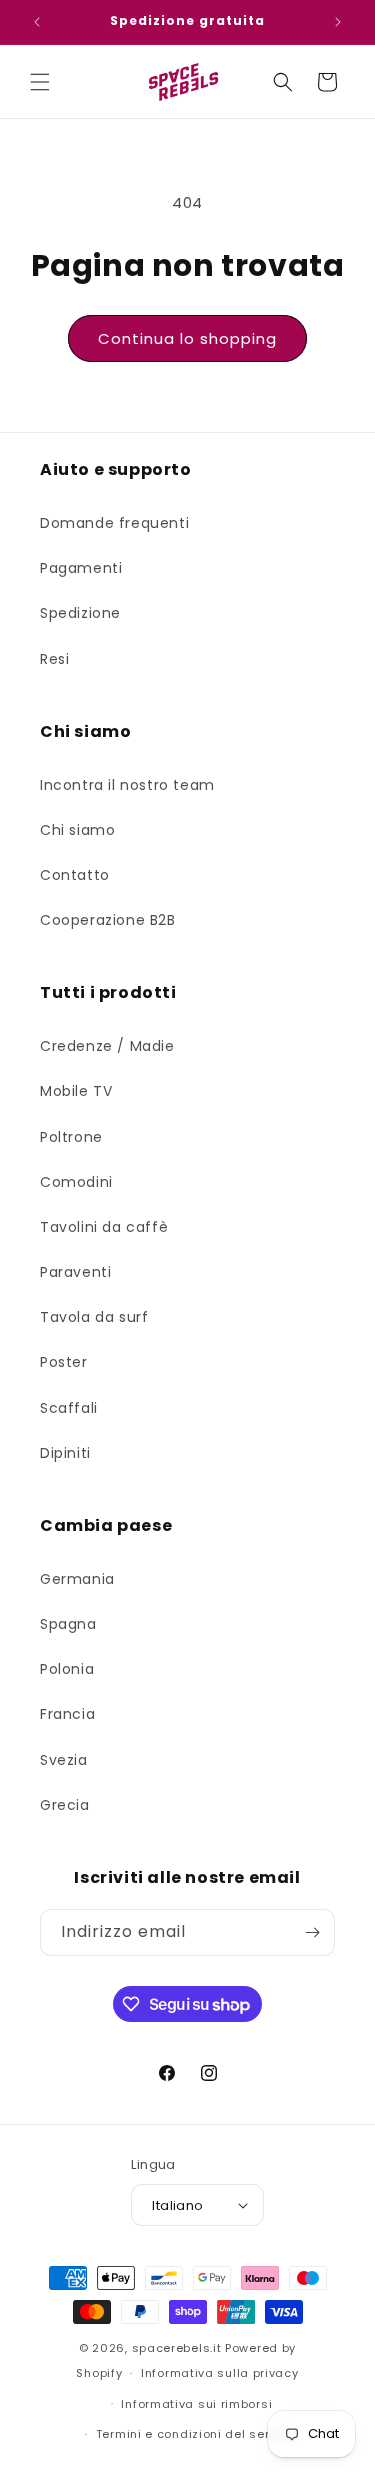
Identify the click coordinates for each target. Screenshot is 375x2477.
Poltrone (71, 1137)
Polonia (67, 1669)
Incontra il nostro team (127, 785)
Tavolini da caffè (104, 1227)
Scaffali (69, 1408)
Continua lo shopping (187, 338)
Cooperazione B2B (108, 920)
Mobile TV (76, 1091)
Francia (67, 1714)
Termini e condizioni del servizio (197, 2434)
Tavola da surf (94, 1317)
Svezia (64, 1760)
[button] (40, 82)
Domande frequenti (114, 523)
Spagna (68, 1624)
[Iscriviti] (312, 1932)
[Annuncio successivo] (338, 22)
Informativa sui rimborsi (196, 2404)
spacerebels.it (177, 2348)
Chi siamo (77, 830)
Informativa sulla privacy (220, 2373)
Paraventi (75, 1272)
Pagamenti (81, 568)
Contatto (75, 875)
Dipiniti (65, 1453)
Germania (77, 1579)
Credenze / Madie (107, 1046)
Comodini (76, 1182)
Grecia (65, 1805)
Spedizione (80, 613)
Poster (64, 1362)
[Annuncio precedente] (37, 22)
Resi (54, 659)
